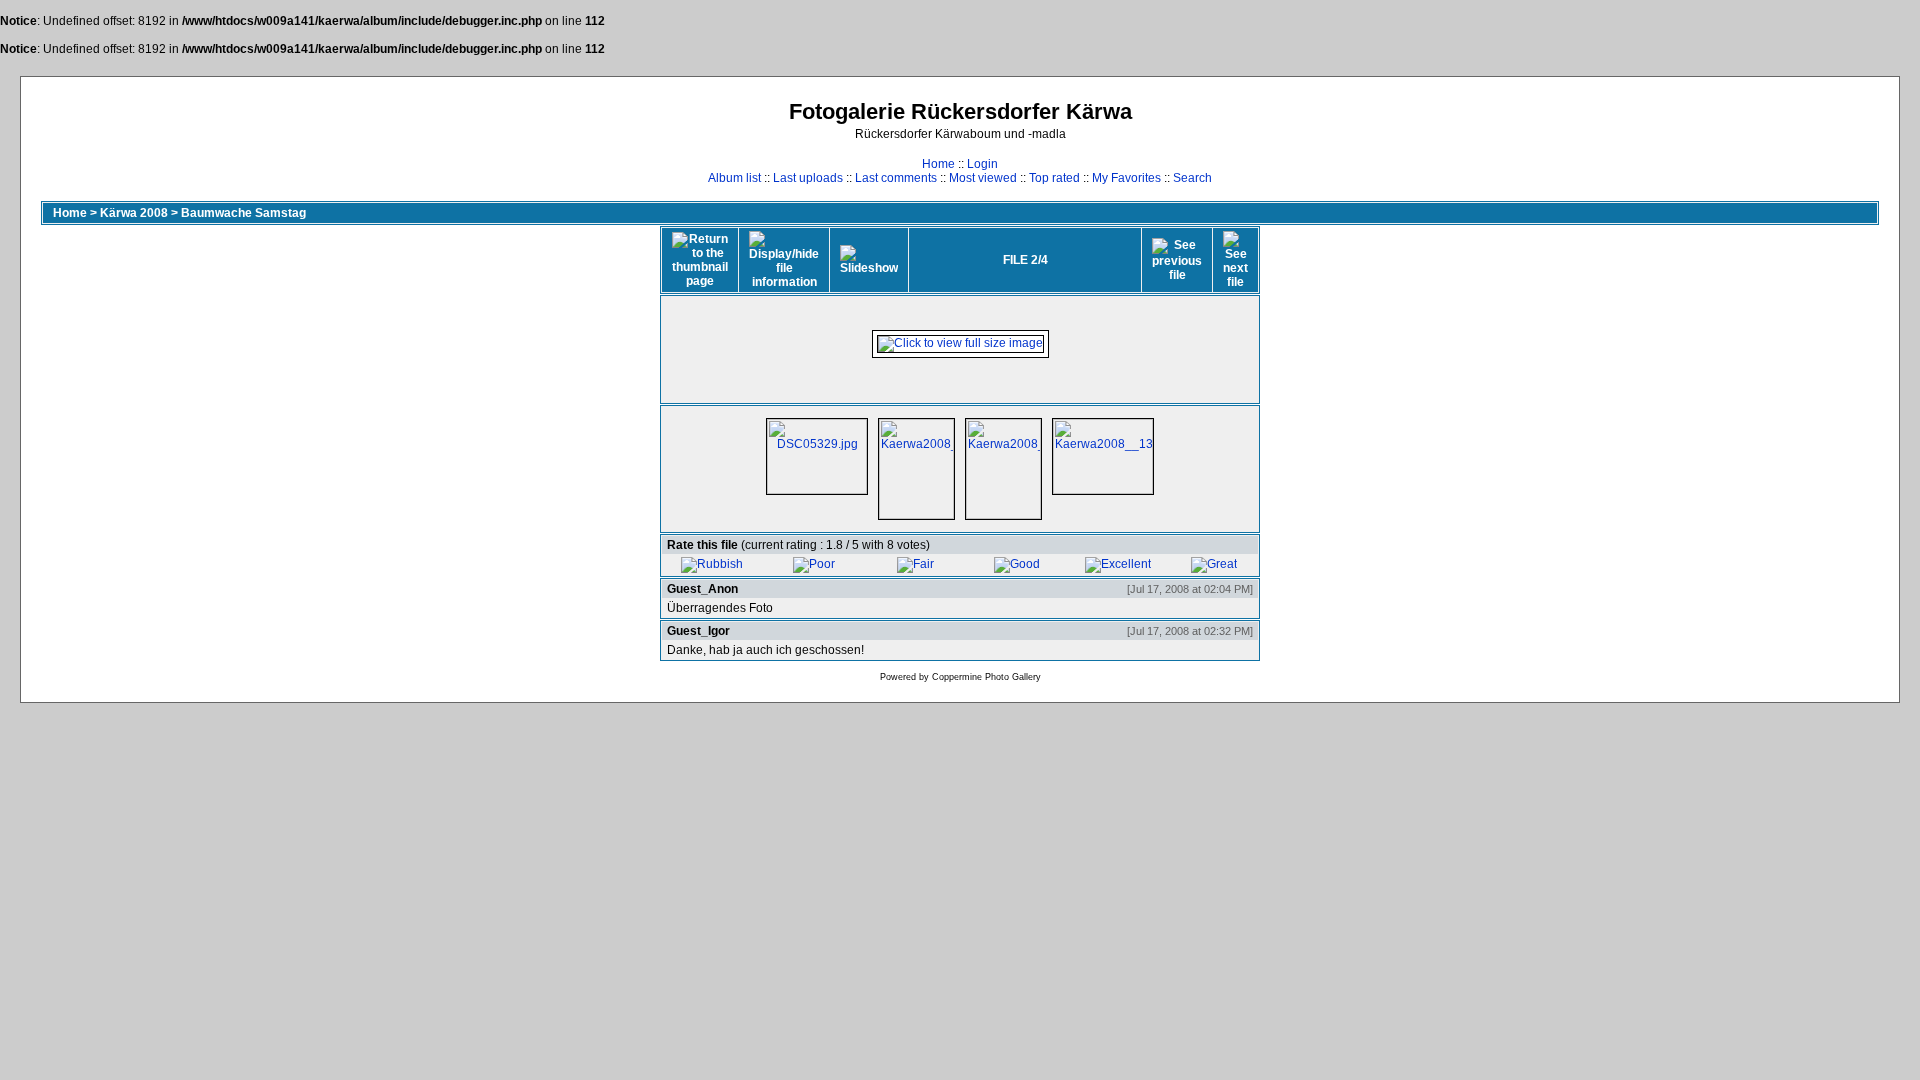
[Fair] (915, 564)
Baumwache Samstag (243, 213)
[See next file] (1235, 260)
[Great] (1214, 564)
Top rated (1054, 178)
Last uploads (808, 178)
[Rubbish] (712, 564)
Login (982, 164)
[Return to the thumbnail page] (700, 260)
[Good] (1017, 564)
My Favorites (1126, 178)
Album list (734, 178)
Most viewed (983, 178)
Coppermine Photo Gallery (986, 677)
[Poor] (814, 564)
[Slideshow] (869, 260)
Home (938, 164)
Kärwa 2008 (134, 213)
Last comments (896, 178)
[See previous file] (1177, 260)
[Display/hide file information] (784, 260)
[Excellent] (1118, 564)
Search (1192, 178)
